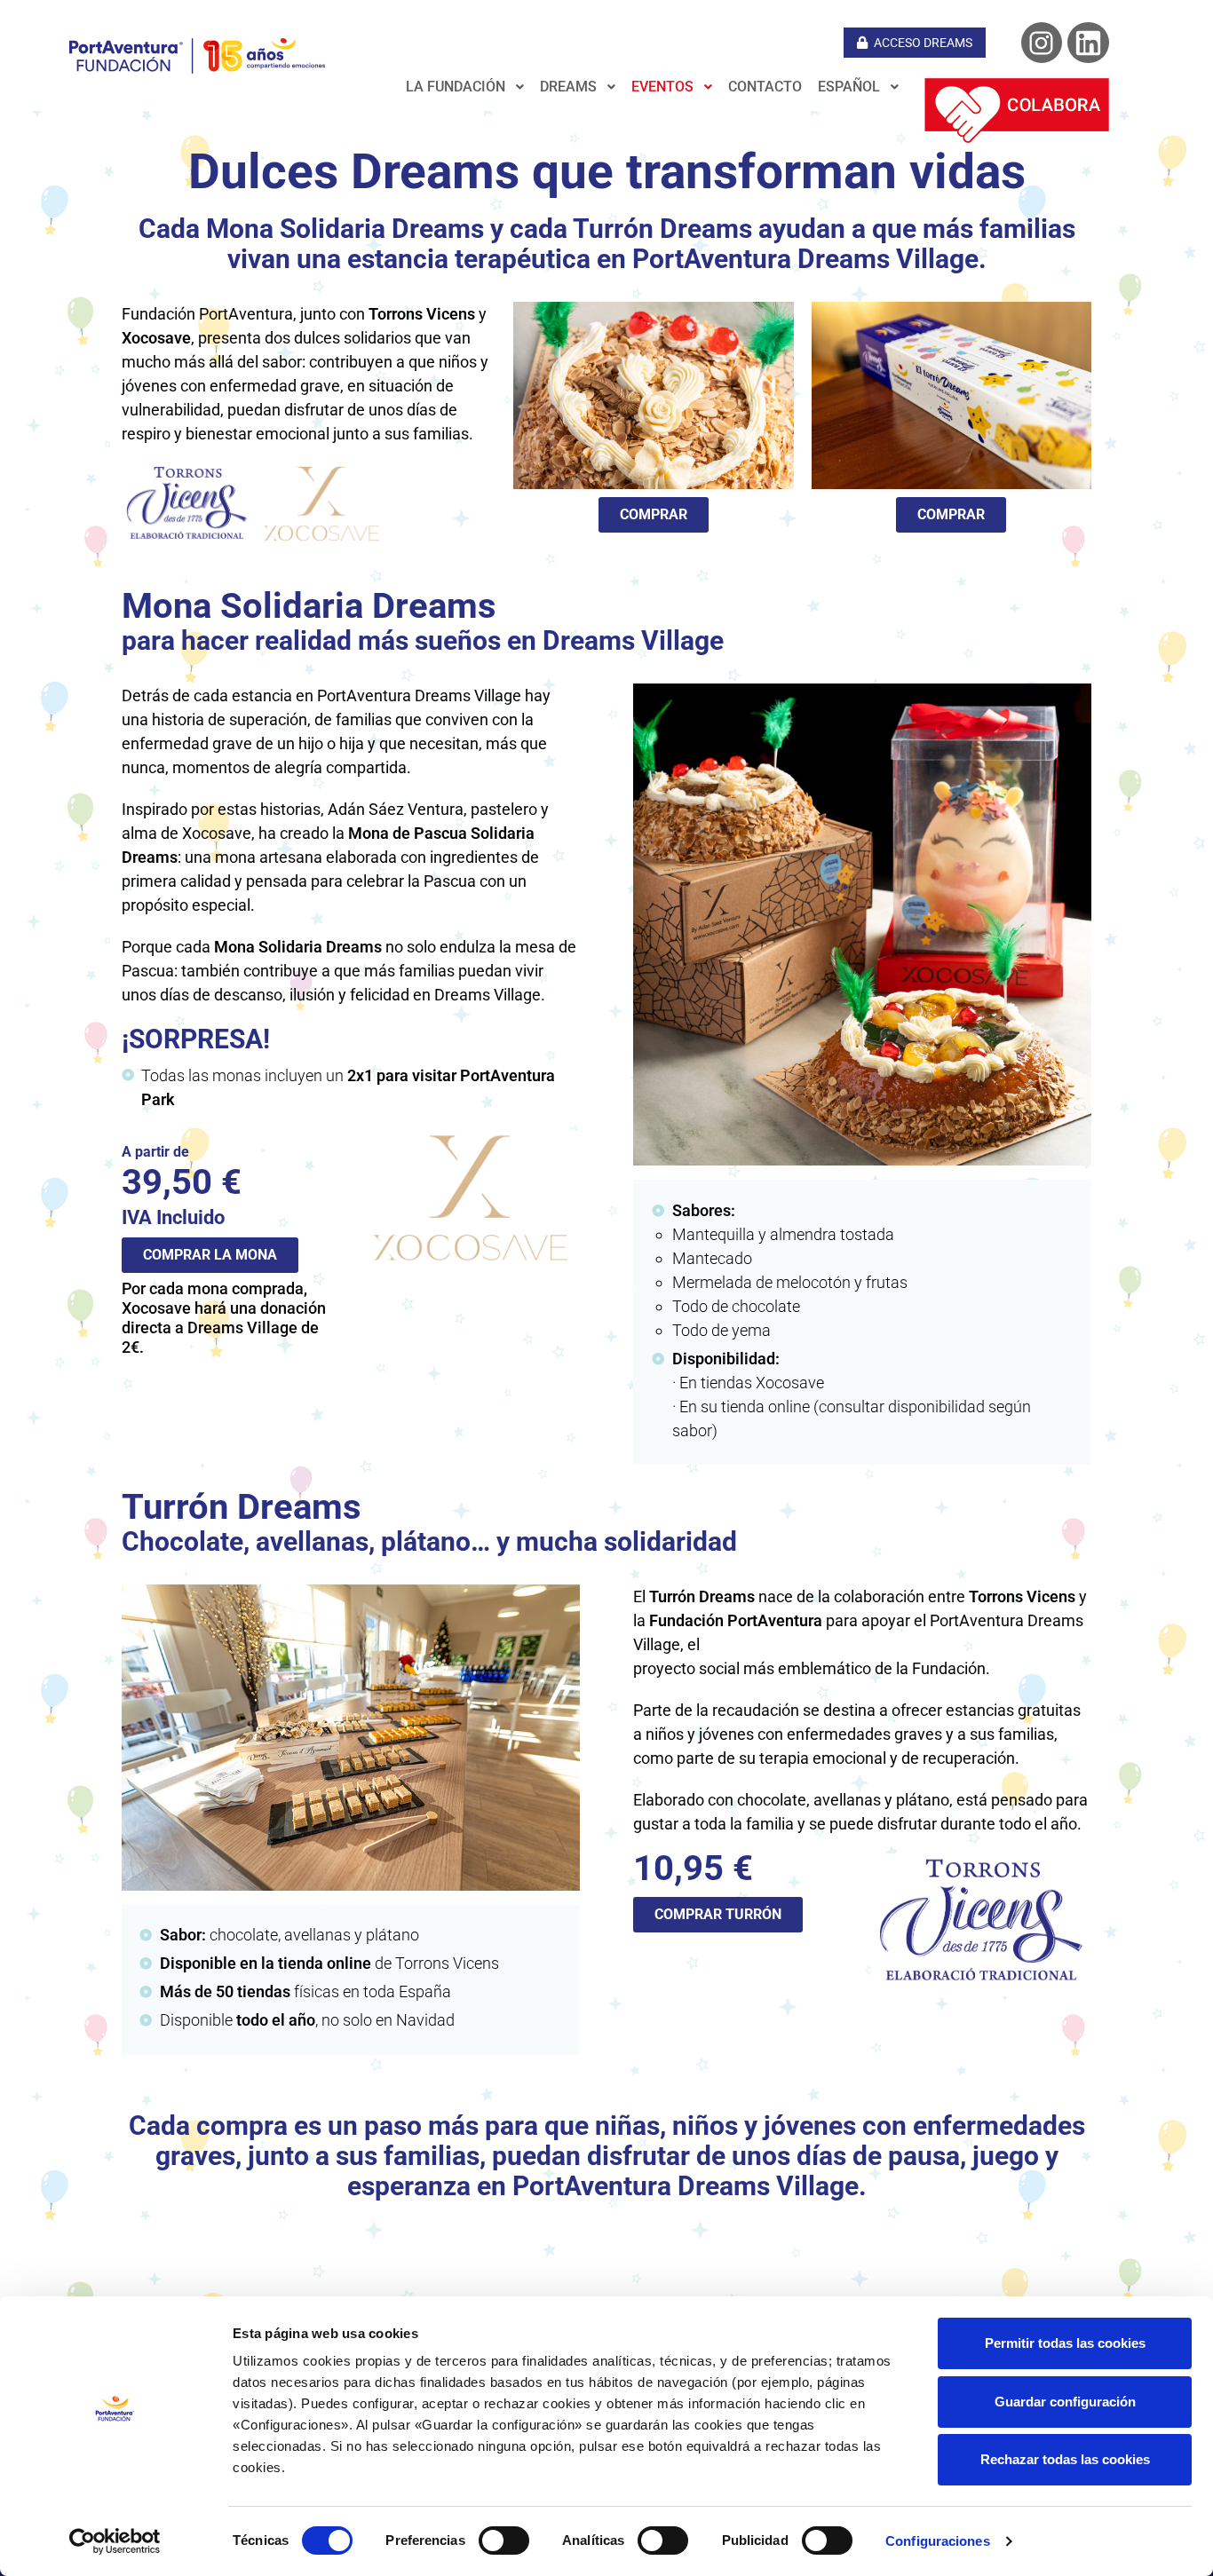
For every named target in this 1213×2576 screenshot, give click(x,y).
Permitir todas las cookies (1065, 2343)
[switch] (504, 2540)
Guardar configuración (1065, 2402)
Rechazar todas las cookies (1065, 2459)
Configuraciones (938, 2541)
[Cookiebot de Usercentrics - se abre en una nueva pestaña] (115, 2541)
